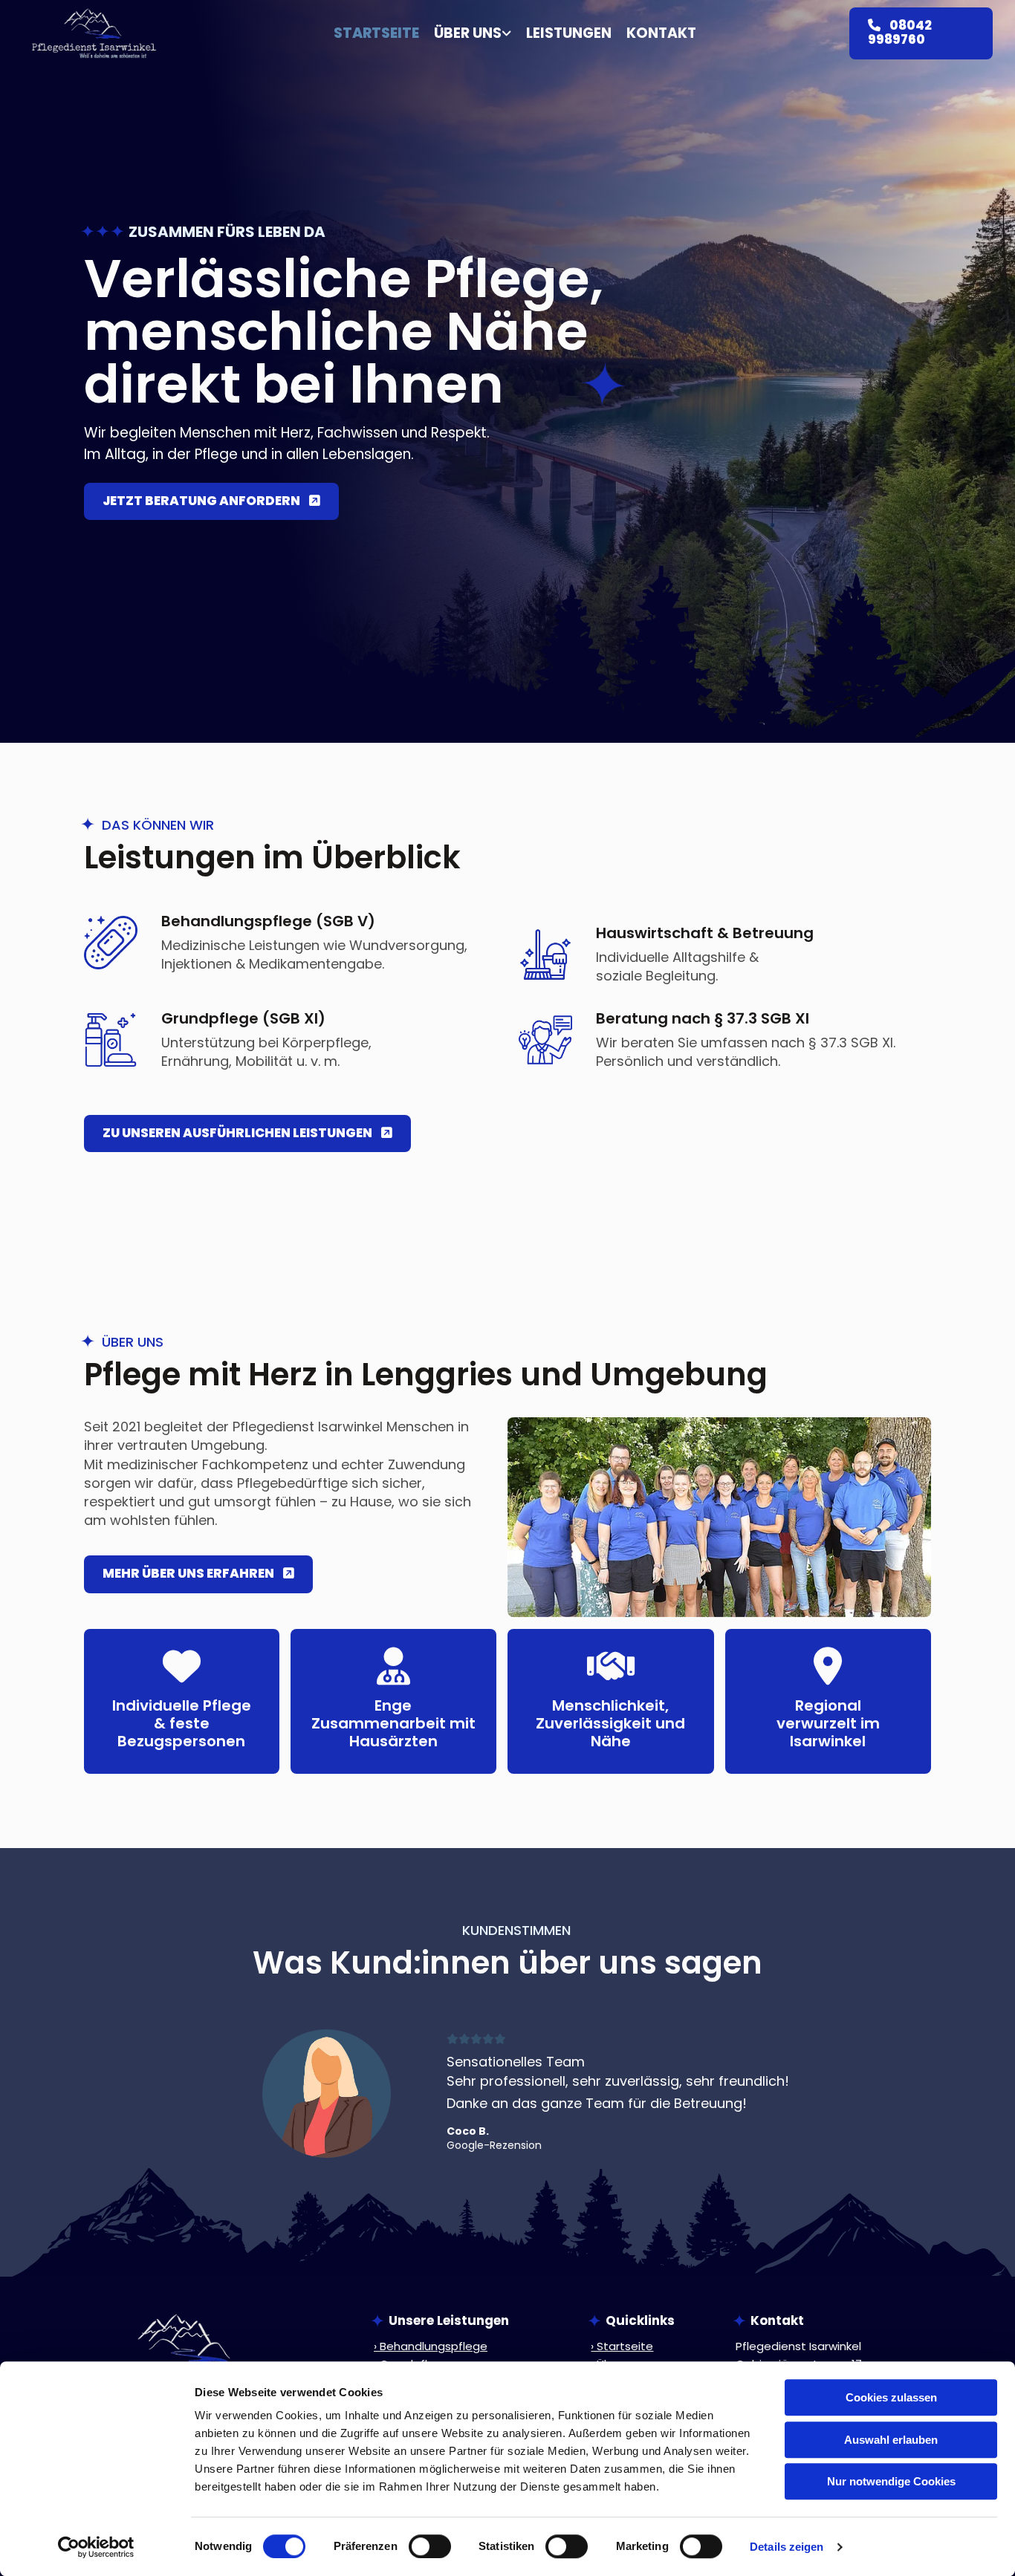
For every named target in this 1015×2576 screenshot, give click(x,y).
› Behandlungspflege (431, 2346)
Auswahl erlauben (891, 2440)
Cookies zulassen (891, 2397)
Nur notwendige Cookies (891, 2481)
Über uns (468, 34)
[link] (465, 34)
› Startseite (622, 2346)
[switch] (430, 2546)
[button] (921, 33)
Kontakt (661, 34)
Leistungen (569, 34)
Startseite (376, 34)
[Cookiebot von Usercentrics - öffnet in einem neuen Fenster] (96, 2547)
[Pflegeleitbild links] (507, 34)
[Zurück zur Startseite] (94, 33)
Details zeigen (787, 2547)
